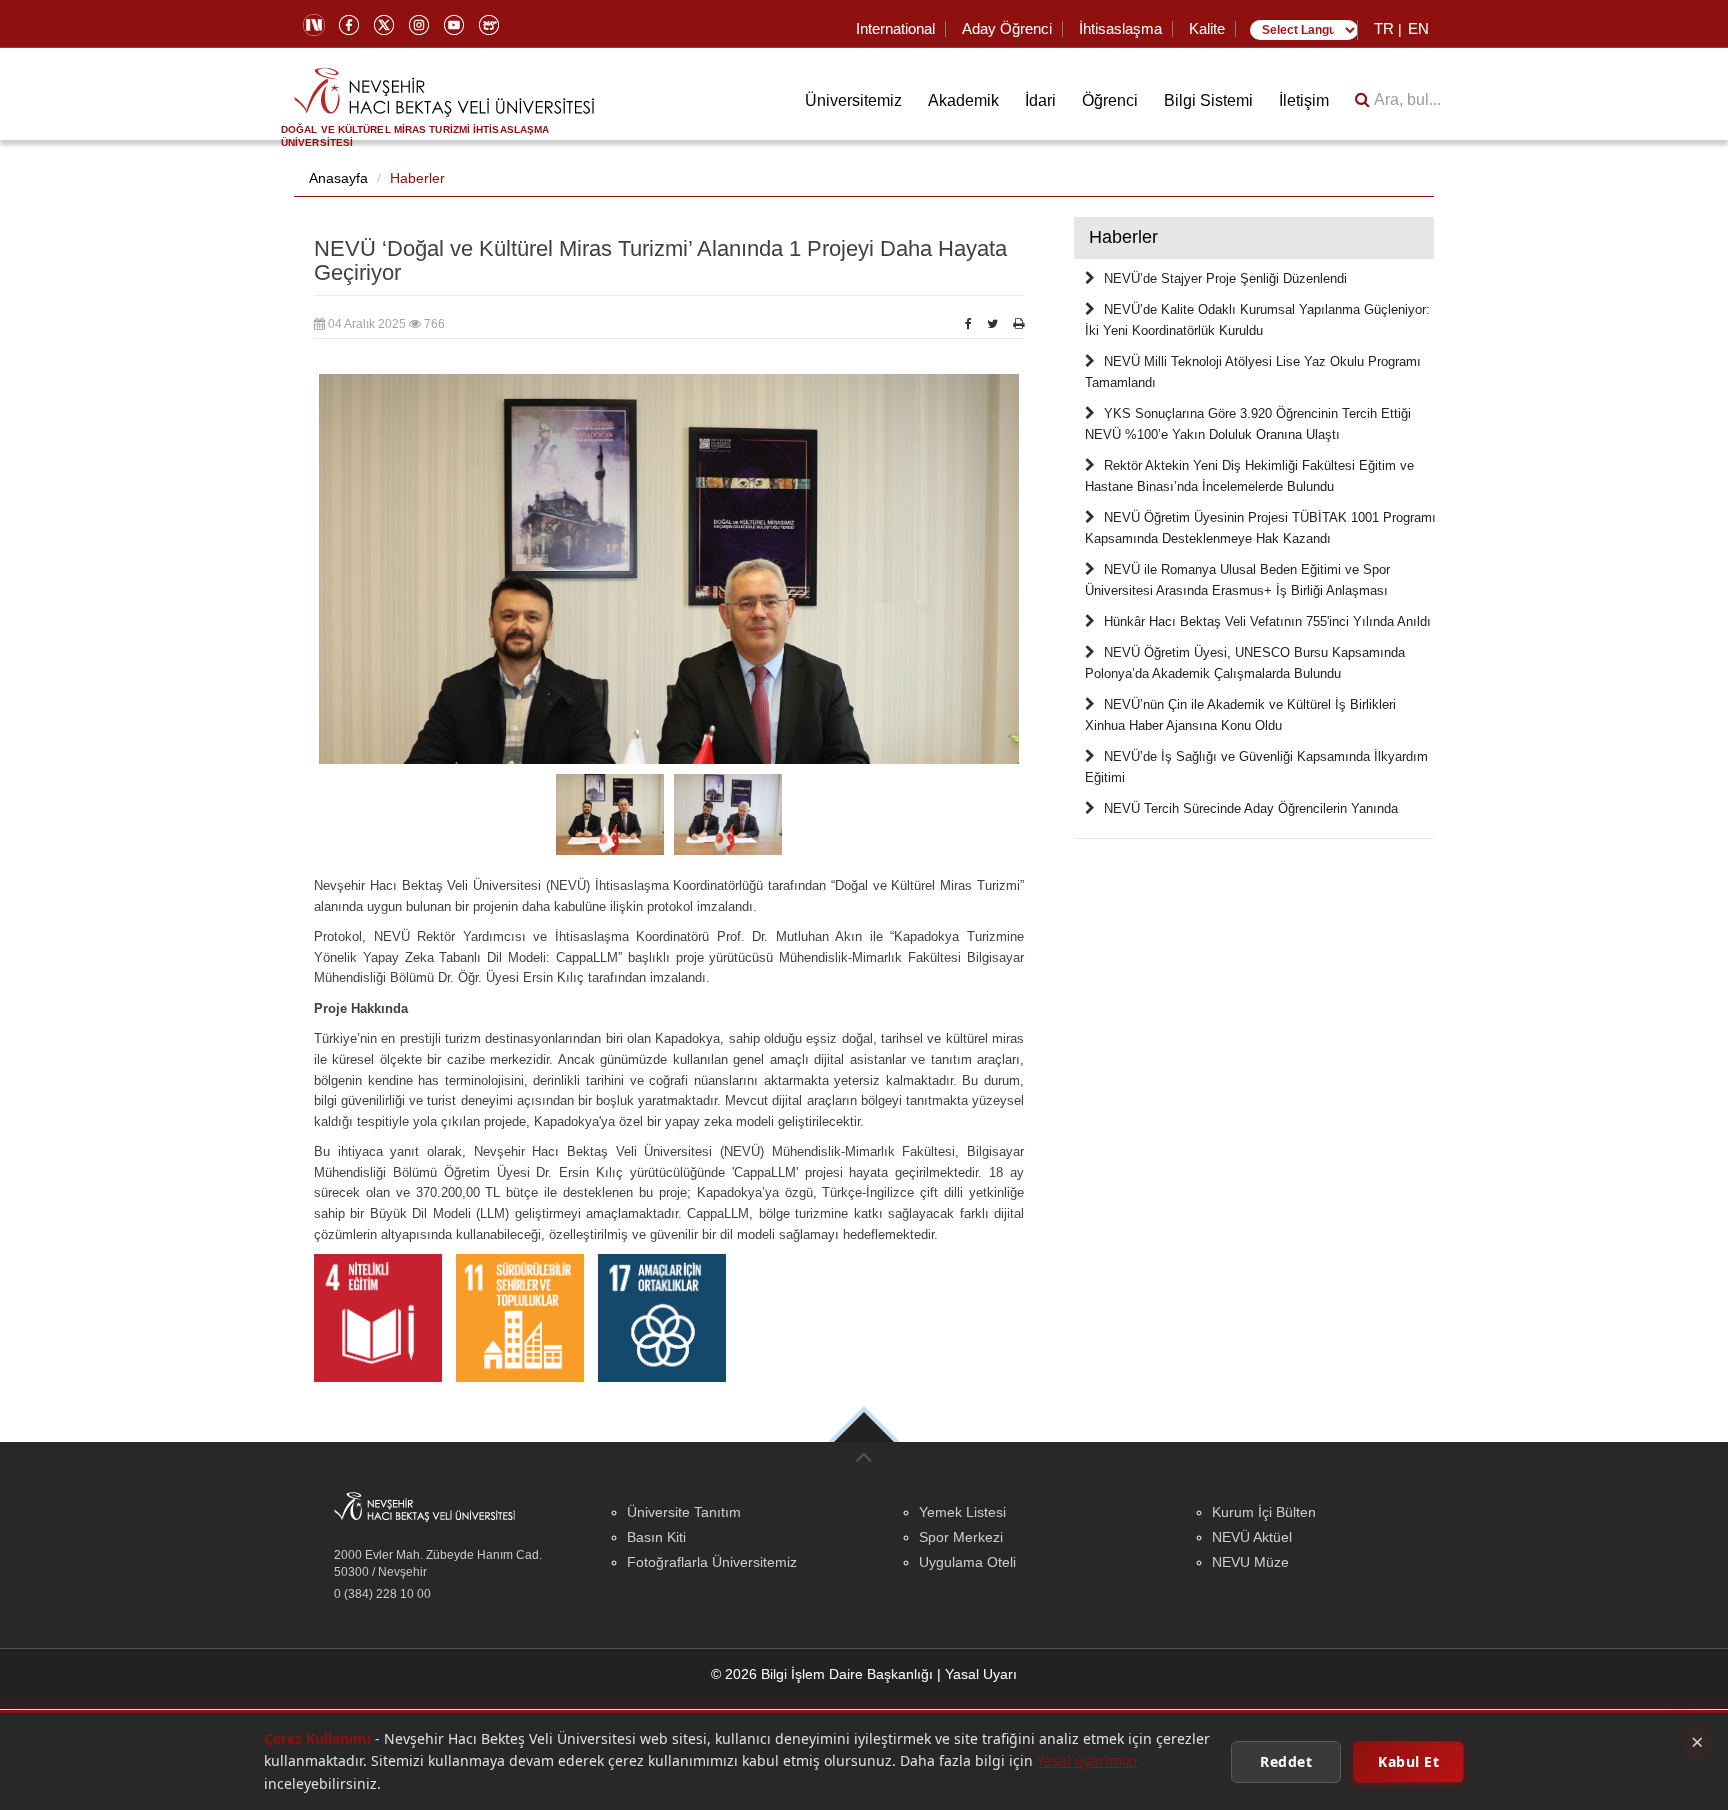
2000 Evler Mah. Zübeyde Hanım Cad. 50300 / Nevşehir (438, 1563)
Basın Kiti (656, 1537)
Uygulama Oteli (967, 1562)
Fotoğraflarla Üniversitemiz (712, 1562)
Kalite (1207, 28)
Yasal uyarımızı (1087, 1760)
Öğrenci (1110, 100)
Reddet (1286, 1760)
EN (1418, 28)
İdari (1040, 100)
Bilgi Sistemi (1208, 100)
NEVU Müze (1250, 1562)
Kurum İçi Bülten (1264, 1512)
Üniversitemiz (853, 100)
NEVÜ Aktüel (1252, 1537)
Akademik (963, 100)
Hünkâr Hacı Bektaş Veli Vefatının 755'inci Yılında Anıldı (1267, 622)
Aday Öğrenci (1007, 28)
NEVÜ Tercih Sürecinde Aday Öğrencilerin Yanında (1251, 809)
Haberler (417, 178)
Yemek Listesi (962, 1512)
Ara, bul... (1405, 99)
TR (1384, 28)
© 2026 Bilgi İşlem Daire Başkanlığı (822, 1674)
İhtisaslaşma (1120, 28)
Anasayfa (338, 178)
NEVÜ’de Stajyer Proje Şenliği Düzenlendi (1225, 279)
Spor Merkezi (961, 1537)
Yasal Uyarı (981, 1674)
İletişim (1304, 100)
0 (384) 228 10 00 (382, 1594)
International (895, 28)
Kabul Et (1408, 1760)
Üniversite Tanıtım (684, 1512)
